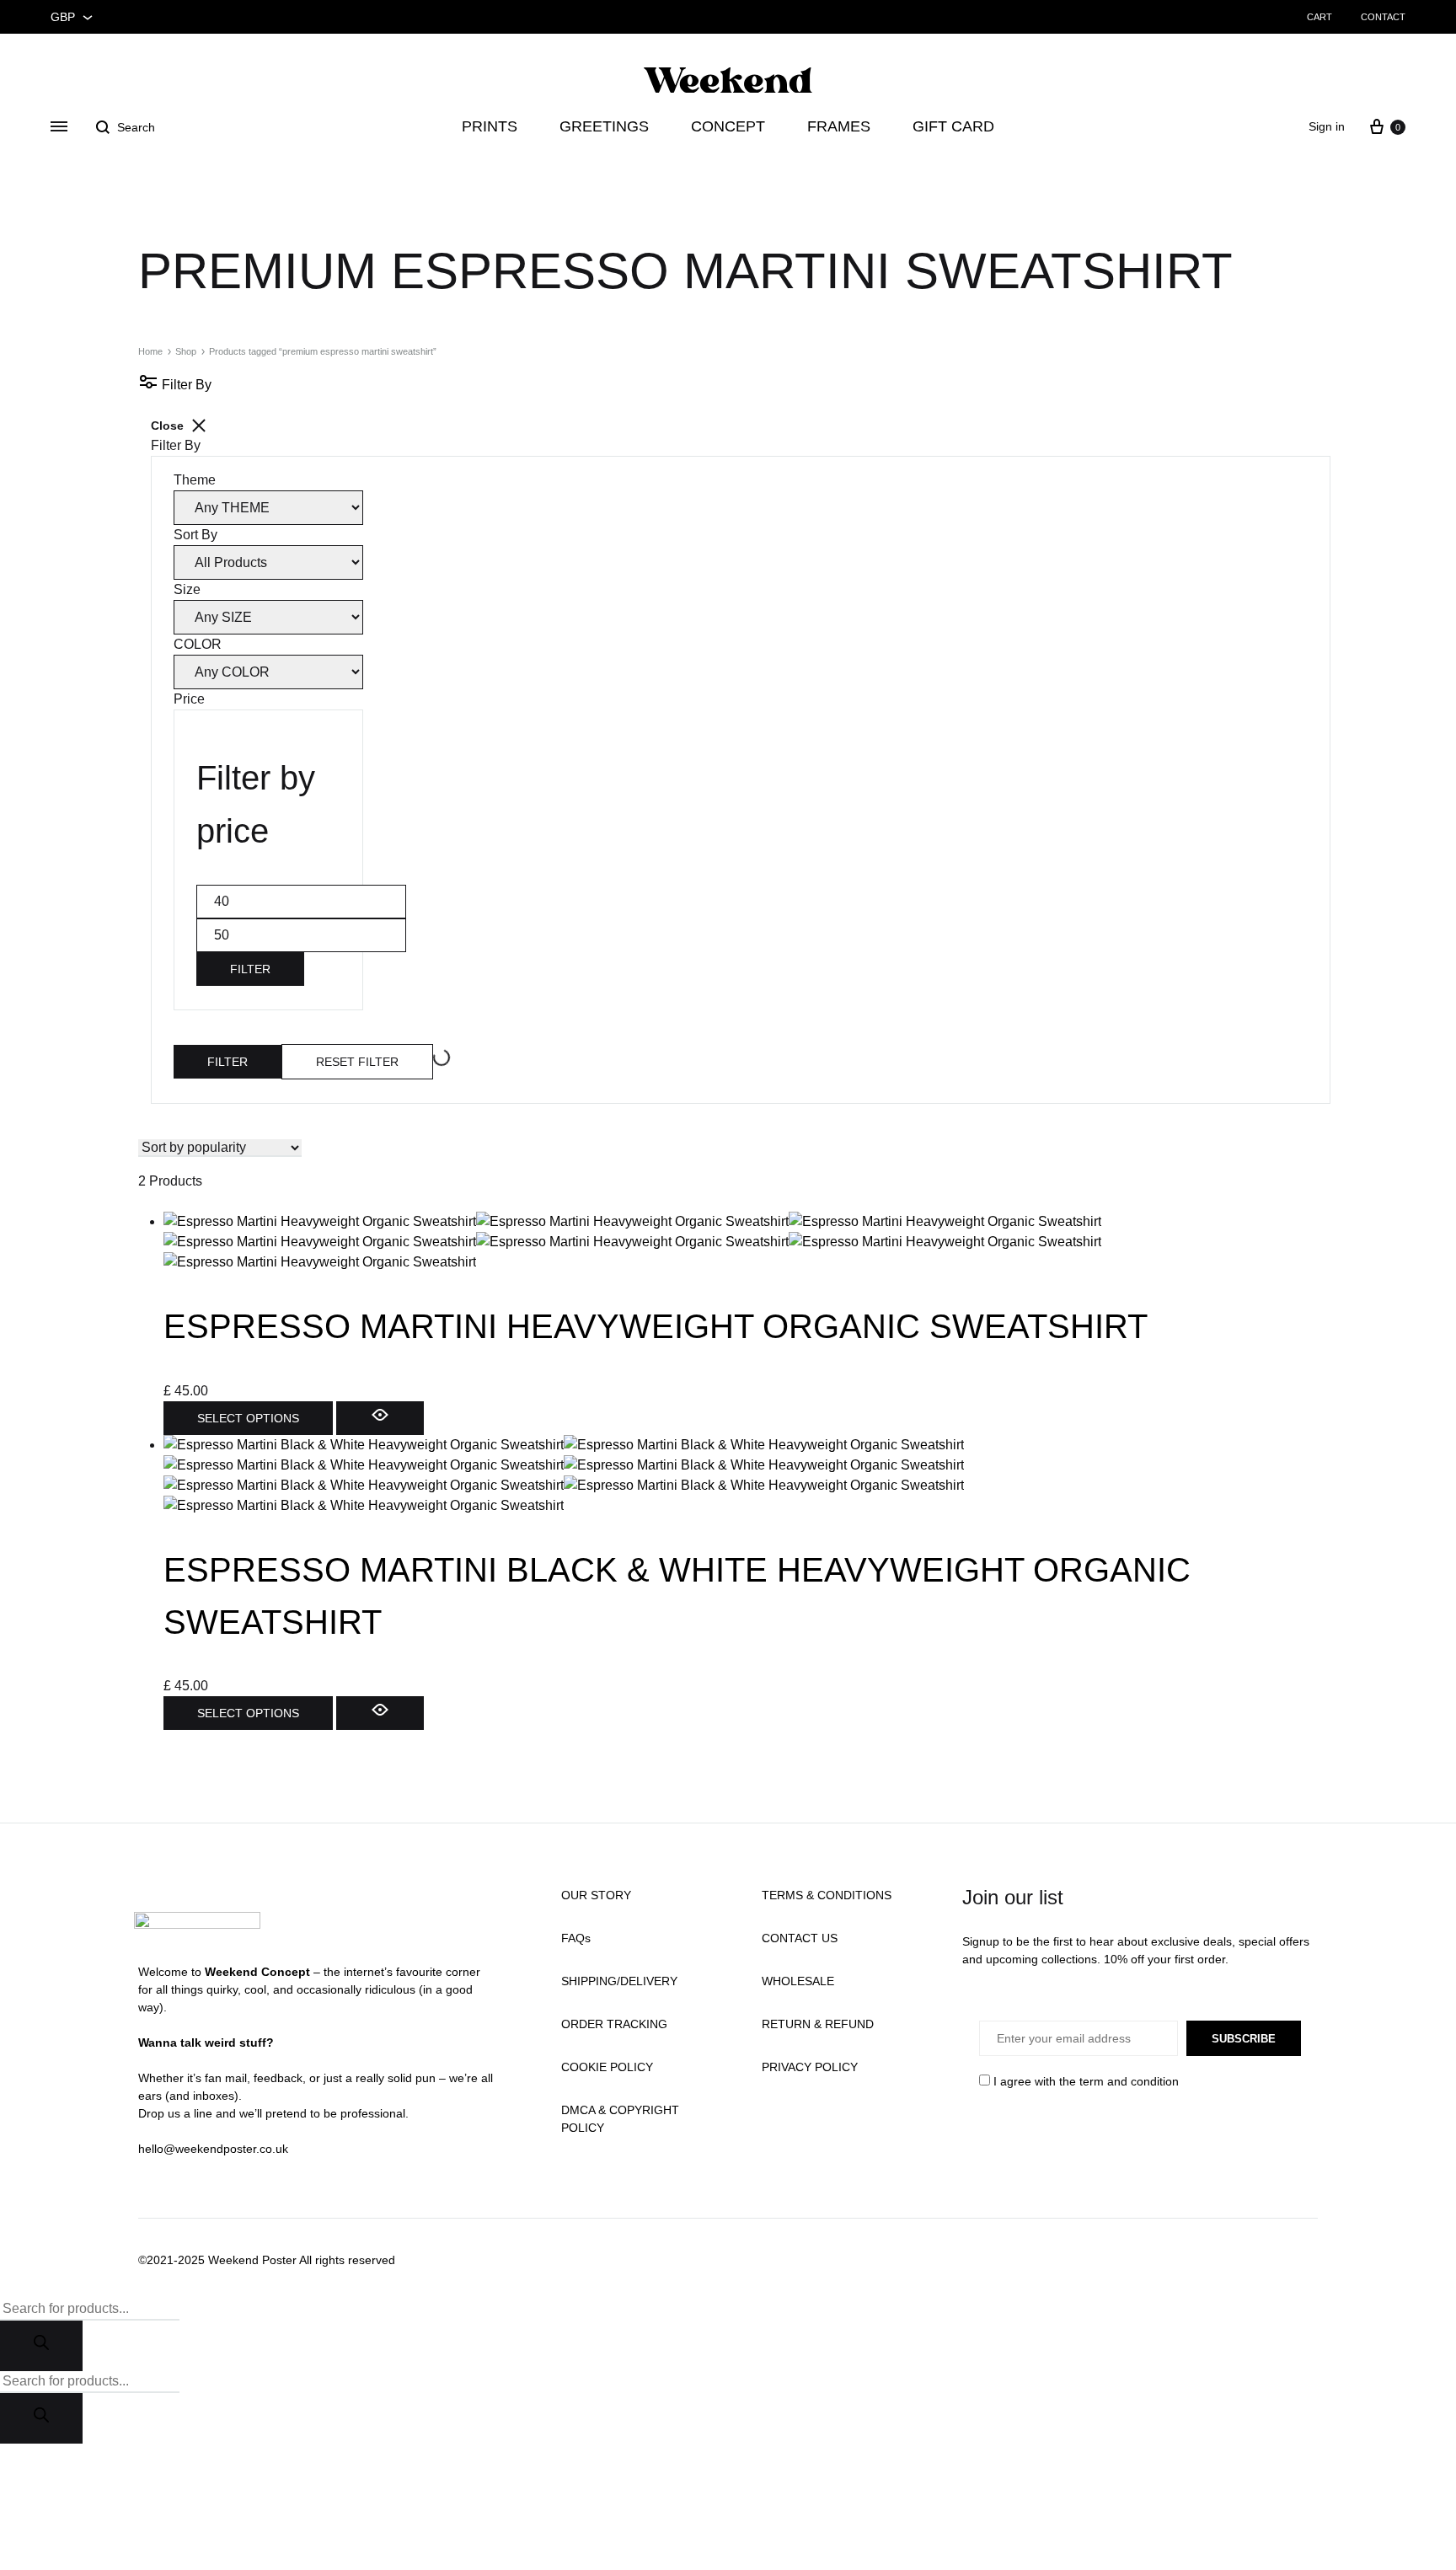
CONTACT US (800, 1938)
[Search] (41, 2346)
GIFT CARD (953, 126)
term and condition (1129, 2081)
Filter (250, 969)
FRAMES (839, 126)
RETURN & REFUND (818, 2024)
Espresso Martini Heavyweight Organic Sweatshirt (656, 1326)
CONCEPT (728, 126)
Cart (1319, 17)
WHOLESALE (798, 1981)
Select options (248, 1418)
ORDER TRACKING (614, 2024)
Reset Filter (357, 1062)
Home (150, 351)
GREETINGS (604, 126)
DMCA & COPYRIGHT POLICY (620, 2119)
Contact (1383, 17)
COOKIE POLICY (607, 2067)
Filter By (185, 385)
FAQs (576, 1938)
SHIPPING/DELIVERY (619, 1981)
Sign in (1327, 126)
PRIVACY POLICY (810, 2067)
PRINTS (490, 126)
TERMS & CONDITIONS (827, 1895)
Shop (186, 351)
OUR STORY (596, 1895)
